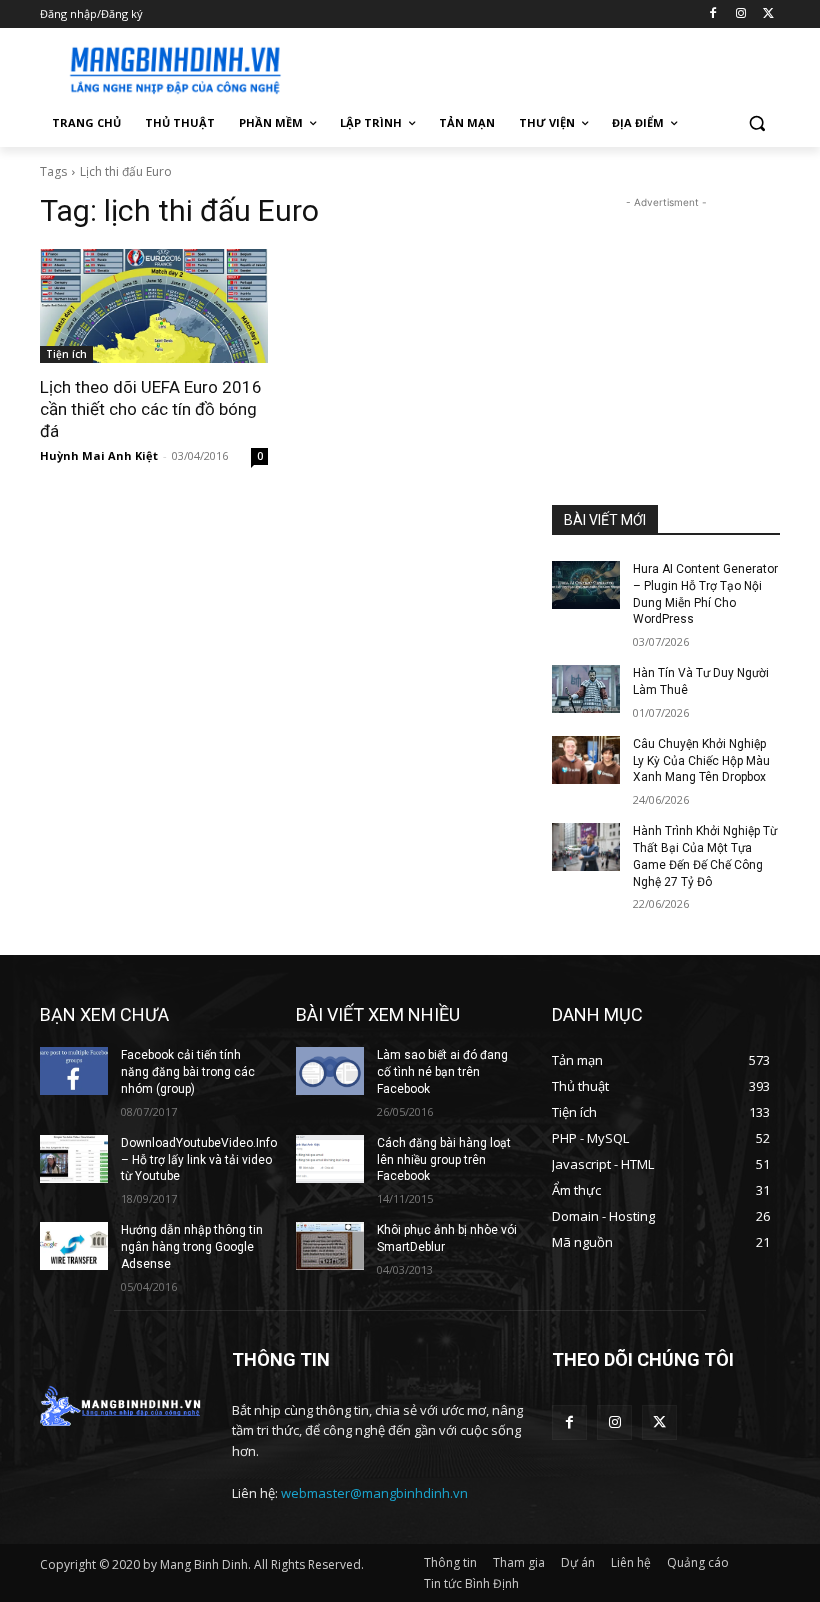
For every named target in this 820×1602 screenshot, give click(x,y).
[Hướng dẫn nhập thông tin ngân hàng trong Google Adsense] (74, 1246)
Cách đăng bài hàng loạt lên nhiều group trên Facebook (444, 1160)
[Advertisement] (546, 67)
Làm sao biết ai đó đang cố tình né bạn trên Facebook (442, 1072)
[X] (768, 14)
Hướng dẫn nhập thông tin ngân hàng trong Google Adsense (192, 1247)
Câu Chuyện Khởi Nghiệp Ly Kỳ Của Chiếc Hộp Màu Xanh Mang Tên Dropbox (701, 761)
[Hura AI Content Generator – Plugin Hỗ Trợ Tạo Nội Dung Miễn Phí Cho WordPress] (586, 585)
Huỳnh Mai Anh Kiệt (99, 455)
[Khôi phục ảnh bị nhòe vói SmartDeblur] (330, 1246)
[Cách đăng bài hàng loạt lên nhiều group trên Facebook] (330, 1159)
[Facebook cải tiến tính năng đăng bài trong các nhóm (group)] (74, 1071)
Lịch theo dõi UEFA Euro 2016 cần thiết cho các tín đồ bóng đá (151, 409)
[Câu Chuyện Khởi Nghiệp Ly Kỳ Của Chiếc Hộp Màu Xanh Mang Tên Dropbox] (586, 760)
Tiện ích (66, 354)
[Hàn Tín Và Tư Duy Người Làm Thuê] (586, 689)
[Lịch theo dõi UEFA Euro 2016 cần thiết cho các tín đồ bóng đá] (154, 306)
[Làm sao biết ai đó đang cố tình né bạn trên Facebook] (330, 1071)
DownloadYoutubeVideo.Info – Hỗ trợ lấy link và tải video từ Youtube (199, 1160)
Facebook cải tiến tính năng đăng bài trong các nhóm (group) (188, 1072)
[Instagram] (740, 14)
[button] (756, 123)
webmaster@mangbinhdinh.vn (374, 1493)
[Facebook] (713, 14)
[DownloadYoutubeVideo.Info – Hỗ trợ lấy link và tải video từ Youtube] (74, 1159)
